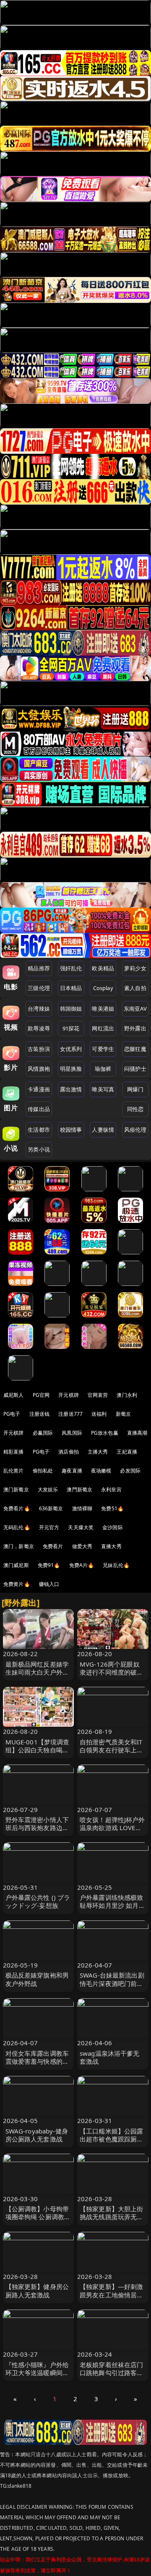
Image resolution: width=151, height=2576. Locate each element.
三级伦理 (39, 988)
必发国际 (130, 1471)
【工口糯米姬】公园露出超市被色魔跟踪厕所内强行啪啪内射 (112, 2139)
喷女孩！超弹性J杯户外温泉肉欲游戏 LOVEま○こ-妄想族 (113, 1828)
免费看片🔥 (17, 1508)
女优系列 (71, 1049)
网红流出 (103, 1028)
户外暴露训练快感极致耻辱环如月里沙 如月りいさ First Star (112, 1905)
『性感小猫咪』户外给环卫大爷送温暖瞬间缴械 (37, 2373)
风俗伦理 (135, 1130)
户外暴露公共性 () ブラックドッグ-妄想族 (38, 1901)
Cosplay (103, 988)
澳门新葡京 (16, 1489)
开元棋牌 (69, 1395)
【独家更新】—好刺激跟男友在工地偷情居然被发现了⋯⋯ (112, 2294)
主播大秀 (98, 1452)
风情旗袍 (39, 1069)
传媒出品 (39, 1109)
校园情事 (71, 1130)
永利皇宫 (111, 1489)
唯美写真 (103, 1089)
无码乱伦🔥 (17, 1527)
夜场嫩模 (101, 1471)
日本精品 (71, 988)
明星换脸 (71, 1069)
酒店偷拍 (69, 1452)
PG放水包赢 (105, 1433)
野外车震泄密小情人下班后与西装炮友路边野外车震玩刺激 (37, 1828)
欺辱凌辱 (39, 1028)
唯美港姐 (103, 1009)
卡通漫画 (39, 1089)
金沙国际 (113, 1527)
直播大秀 (111, 1546)
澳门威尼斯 (16, 1565)
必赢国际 (43, 1433)
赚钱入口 (49, 1584)
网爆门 (135, 1089)
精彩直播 (14, 1452)
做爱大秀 (82, 1546)
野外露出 (135, 1028)
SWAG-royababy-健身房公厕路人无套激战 (37, 2135)
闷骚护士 (135, 1069)
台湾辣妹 (39, 1009)
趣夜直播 (72, 1471)
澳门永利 (127, 1395)
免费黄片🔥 (17, 1584)
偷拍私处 (43, 1471)
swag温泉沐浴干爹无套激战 (110, 2057)
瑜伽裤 (103, 1069)
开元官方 (49, 1527)
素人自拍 (135, 988)
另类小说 (39, 1149)
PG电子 (12, 1414)
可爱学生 (103, 1049)
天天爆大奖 (81, 1527)
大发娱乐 (48, 1489)
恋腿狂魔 (135, 1049)
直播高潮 (137, 1433)
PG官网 (41, 1395)
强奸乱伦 (71, 968)
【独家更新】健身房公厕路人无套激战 (37, 2290)
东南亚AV (135, 1009)
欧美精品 (103, 968)
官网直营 (98, 1395)
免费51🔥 (112, 1508)
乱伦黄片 (14, 1471)
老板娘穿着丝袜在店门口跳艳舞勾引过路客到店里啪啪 (112, 2373)
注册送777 (70, 1414)
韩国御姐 (71, 1009)
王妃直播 (127, 1452)
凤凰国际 (72, 1433)
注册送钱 (40, 1414)
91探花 (71, 1028)
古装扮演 (39, 1049)
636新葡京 (51, 1508)
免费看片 (53, 1546)
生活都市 (39, 1130)
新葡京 (123, 1414)
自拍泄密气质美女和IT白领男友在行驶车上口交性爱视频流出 (112, 1750)
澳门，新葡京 (19, 1546)
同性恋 (135, 1109)
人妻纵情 (103, 1130)
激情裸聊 (82, 1508)
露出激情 (71, 1089)
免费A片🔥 (82, 1565)
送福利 (99, 1414)
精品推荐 (39, 968)
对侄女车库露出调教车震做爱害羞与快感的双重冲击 (37, 2061)
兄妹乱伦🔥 (116, 1565)
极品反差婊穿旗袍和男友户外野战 (37, 1979)
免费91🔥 (49, 1565)
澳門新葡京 (79, 1489)
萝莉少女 (135, 968)
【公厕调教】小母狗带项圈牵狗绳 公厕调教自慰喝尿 (38, 2217)
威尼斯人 (14, 1395)
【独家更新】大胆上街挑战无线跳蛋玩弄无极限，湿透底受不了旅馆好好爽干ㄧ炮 (112, 2221)
